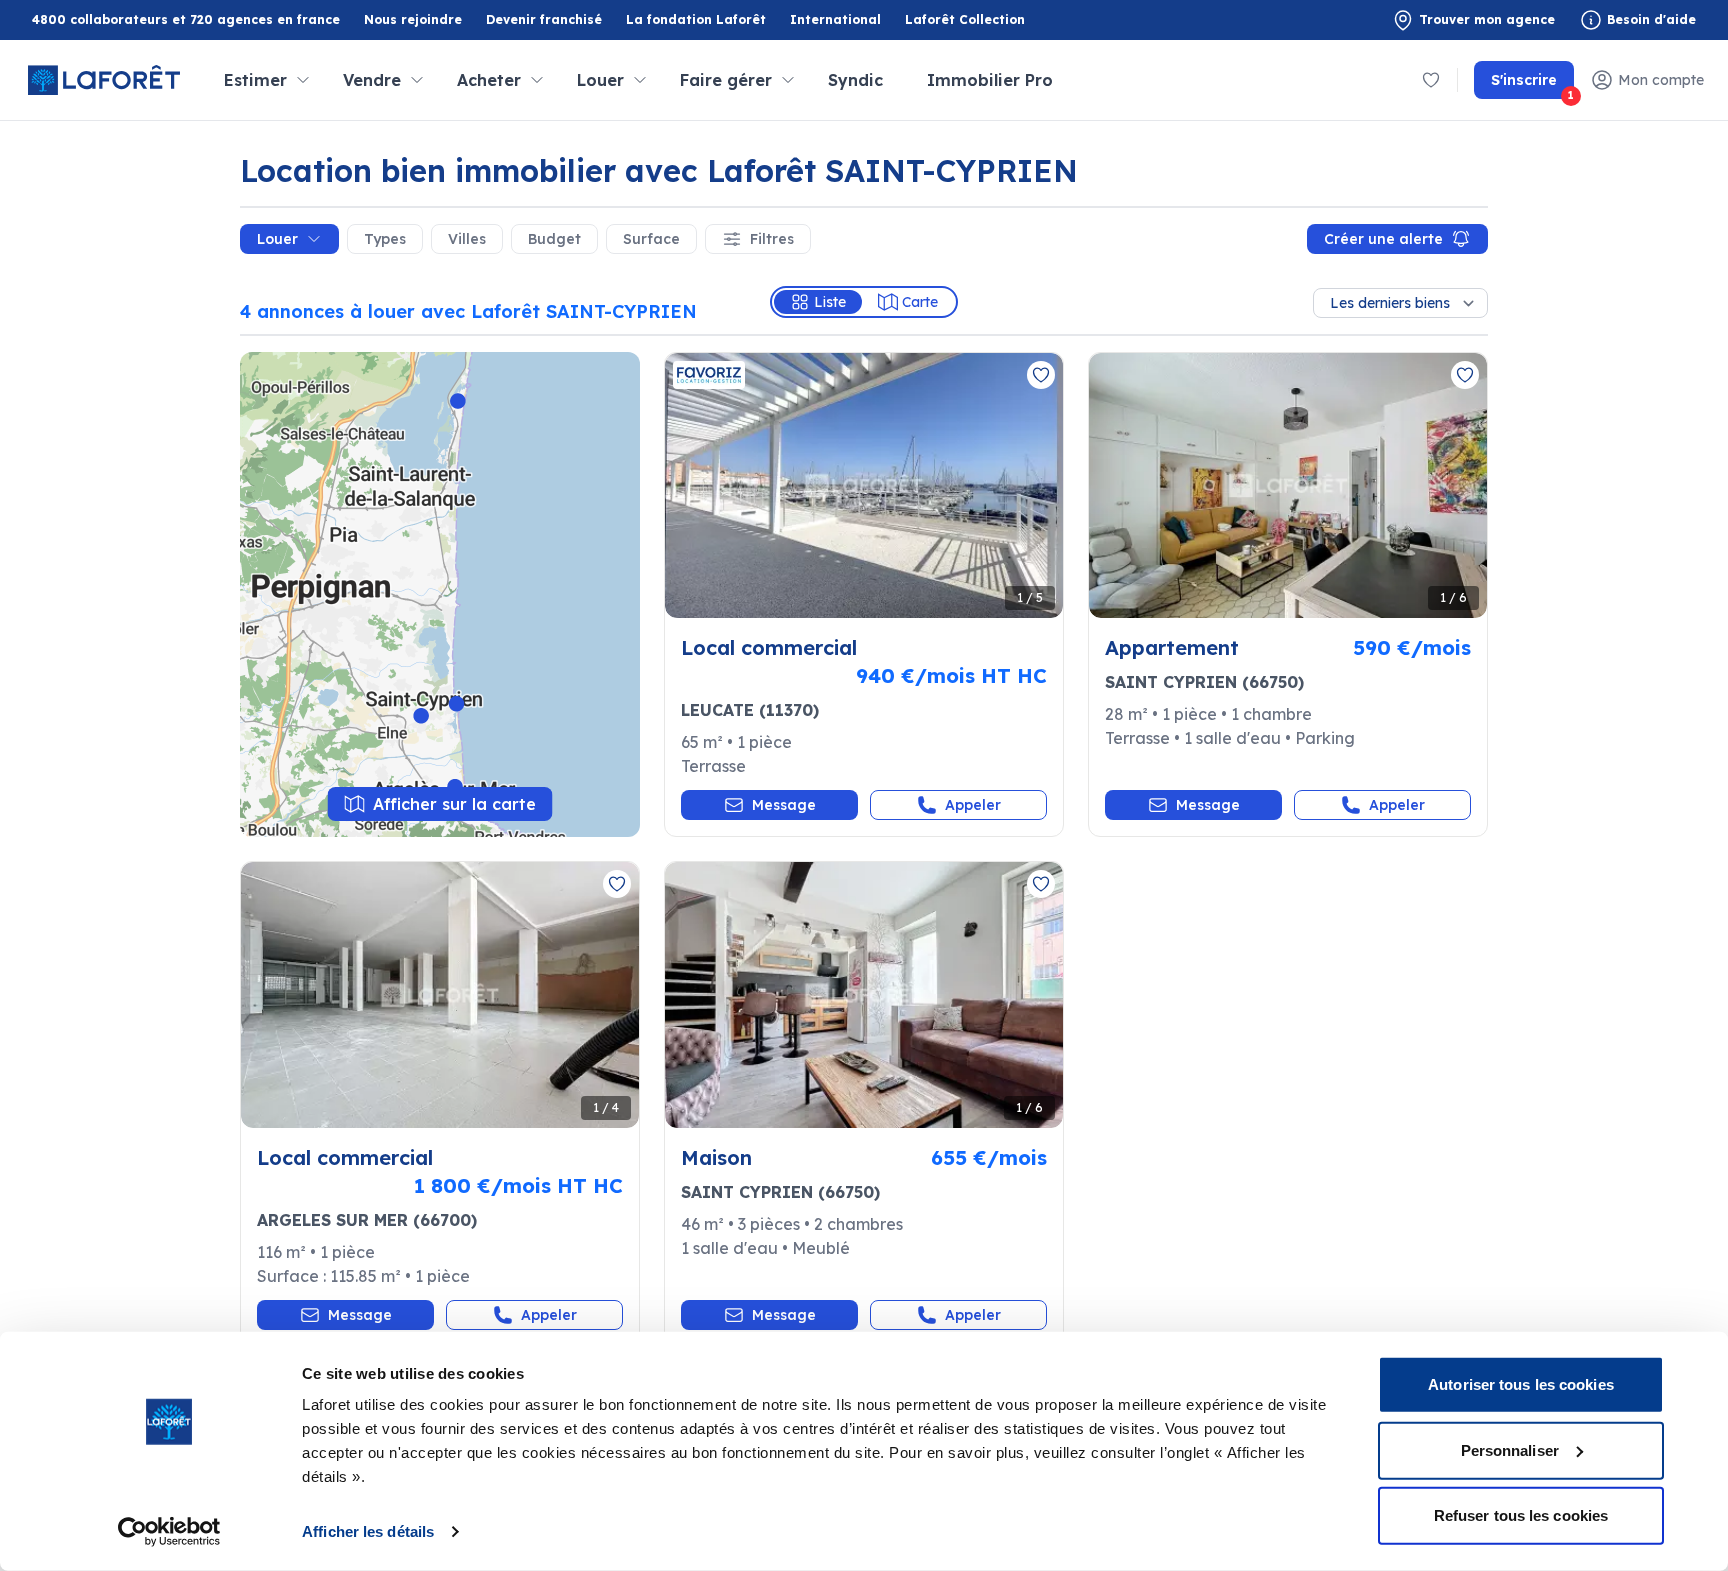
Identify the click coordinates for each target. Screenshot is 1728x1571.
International (835, 19)
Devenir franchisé (544, 20)
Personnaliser (1510, 1449)
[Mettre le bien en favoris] (1041, 375)
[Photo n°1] (864, 485)
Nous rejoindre (413, 19)
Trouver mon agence (1487, 19)
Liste (830, 302)
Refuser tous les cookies (1521, 1515)
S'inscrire (1532, 85)
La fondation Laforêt (696, 20)
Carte (920, 302)
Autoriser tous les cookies (1521, 1384)
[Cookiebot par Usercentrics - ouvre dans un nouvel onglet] (169, 1532)
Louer (277, 239)
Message (784, 805)
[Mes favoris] (1431, 80)
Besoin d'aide (1651, 19)
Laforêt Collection (965, 20)
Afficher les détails (368, 1531)
